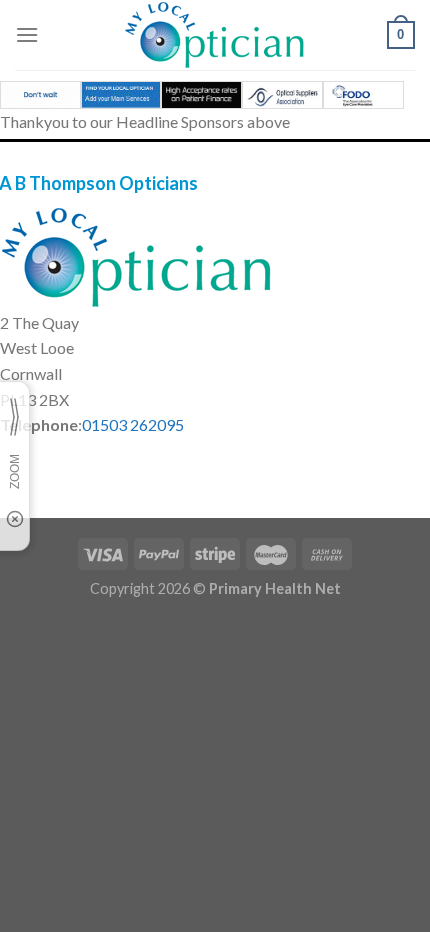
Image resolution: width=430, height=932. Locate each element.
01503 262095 (133, 424)
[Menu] (27, 34)
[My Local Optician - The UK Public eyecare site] (215, 35)
